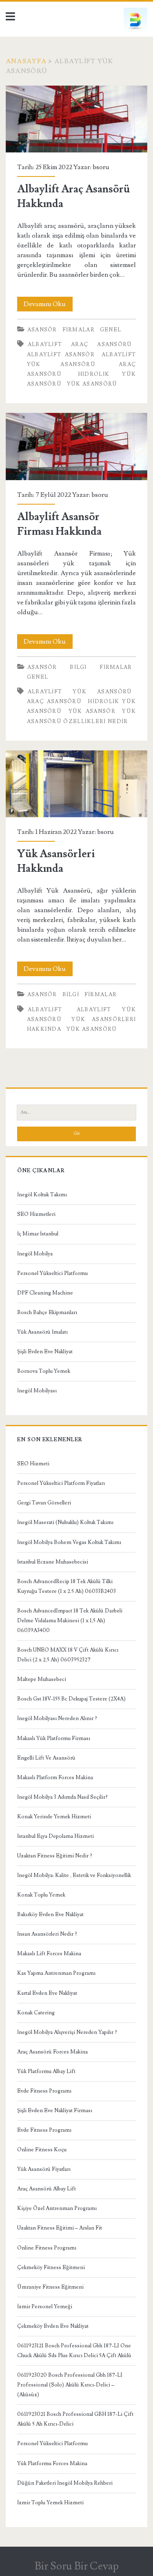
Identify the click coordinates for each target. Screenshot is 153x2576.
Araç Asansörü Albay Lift (47, 2189)
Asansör (42, 330)
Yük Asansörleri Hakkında (76, 784)
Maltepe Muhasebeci (42, 1679)
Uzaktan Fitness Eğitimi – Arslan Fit (60, 2228)
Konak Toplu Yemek (41, 1895)
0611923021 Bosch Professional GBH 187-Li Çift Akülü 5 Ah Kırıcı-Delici (75, 2419)
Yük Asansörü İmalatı (42, 1332)
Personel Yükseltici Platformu (52, 1273)
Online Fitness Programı (47, 2248)
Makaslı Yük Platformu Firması (54, 1738)
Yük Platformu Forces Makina (52, 2464)
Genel (111, 330)
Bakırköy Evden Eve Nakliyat (50, 1914)
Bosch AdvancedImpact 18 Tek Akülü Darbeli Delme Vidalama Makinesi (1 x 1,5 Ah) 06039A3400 (70, 1621)
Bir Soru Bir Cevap (77, 2566)
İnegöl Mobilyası (37, 1391)
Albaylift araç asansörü (80, 344)
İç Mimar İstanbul (38, 1234)
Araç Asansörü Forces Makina (52, 2052)
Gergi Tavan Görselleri (44, 1503)
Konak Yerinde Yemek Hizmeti (54, 1817)
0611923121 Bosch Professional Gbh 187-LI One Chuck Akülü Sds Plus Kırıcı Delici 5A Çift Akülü (74, 2351)
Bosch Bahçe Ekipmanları (47, 1312)
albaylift (45, 1010)
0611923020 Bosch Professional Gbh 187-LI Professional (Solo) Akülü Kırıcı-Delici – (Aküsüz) (70, 2385)
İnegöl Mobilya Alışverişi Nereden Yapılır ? (67, 2032)
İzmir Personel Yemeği (45, 2307)
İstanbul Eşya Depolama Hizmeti (55, 1836)
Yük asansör (92, 711)
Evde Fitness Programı (44, 2091)
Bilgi (78, 667)
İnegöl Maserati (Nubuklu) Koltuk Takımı (65, 1522)
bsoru (101, 167)
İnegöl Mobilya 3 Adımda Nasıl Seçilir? (62, 1797)
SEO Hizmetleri (36, 1214)
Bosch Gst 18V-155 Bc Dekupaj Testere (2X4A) (71, 1699)
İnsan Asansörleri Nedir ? (47, 1934)
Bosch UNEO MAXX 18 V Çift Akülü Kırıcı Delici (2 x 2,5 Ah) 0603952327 (68, 1655)
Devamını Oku (48, 305)
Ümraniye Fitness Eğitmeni (50, 2287)
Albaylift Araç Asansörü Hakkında (76, 119)
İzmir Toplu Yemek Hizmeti (50, 2503)
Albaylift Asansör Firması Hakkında (76, 447)
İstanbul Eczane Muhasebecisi (53, 1562)
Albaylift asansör (61, 355)
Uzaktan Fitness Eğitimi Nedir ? (55, 1856)
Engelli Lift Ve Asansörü (46, 1758)
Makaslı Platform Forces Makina (55, 1778)
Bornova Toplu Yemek (44, 1371)
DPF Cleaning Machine (45, 1293)
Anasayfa (26, 61)
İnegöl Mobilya (35, 1254)
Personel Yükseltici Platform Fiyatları (61, 1483)
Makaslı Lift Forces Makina (49, 1954)
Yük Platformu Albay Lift (46, 2071)
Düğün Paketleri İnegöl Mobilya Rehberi (65, 2483)
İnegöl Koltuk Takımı (42, 1195)
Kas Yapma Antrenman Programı (56, 1973)
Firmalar (79, 330)
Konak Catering (36, 2013)
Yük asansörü (92, 384)
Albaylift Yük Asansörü (80, 692)
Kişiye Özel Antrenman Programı (57, 2208)
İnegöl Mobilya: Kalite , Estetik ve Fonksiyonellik (74, 1875)
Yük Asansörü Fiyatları (44, 2169)
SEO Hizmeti (33, 1464)
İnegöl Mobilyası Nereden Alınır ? (57, 1718)
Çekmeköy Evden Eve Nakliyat (53, 2326)
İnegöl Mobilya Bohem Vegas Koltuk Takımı (69, 1542)
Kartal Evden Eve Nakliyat (47, 1993)
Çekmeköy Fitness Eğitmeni (51, 2267)
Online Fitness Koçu (42, 2150)
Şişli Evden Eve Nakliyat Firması (55, 2111)
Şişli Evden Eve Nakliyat (45, 1352)
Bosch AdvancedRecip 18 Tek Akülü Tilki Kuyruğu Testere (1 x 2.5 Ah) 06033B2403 (67, 1586)
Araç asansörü (54, 701)
